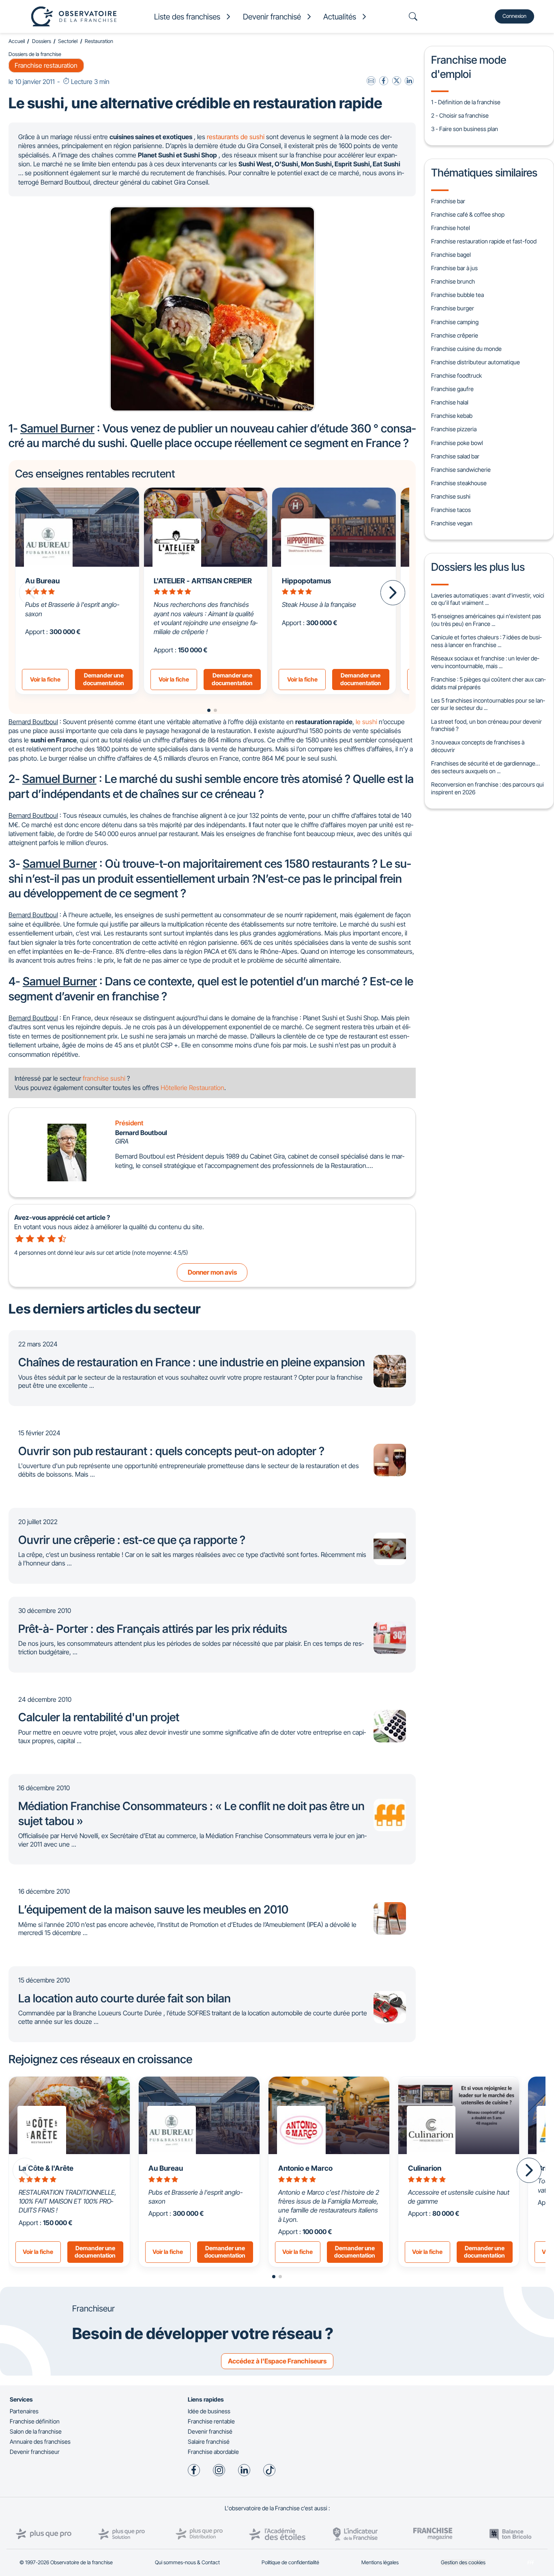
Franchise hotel (451, 228)
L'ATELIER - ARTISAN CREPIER (203, 581)
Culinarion (425, 2168)
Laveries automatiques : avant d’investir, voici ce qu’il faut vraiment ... (488, 599)
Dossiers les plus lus (478, 567)
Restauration (99, 41)
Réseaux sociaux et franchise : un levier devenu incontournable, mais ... (485, 662)
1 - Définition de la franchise (466, 102)
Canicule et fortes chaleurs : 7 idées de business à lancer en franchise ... (486, 641)
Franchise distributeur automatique (476, 362)
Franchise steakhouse (459, 483)
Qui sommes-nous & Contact (187, 2562)
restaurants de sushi (236, 137)
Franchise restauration (46, 65)
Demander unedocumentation (104, 679)
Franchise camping (455, 322)
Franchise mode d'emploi (469, 67)
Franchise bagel (451, 255)
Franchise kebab (452, 416)
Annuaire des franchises (40, 2442)
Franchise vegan (452, 523)
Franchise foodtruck (456, 375)
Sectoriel (68, 41)
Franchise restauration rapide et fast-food (484, 241)
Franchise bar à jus (454, 268)
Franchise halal (450, 402)
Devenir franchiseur (35, 2452)
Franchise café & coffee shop (468, 214)
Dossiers (42, 41)
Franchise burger (453, 308)
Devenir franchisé (210, 2431)
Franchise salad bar (455, 456)
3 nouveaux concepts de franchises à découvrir (478, 746)
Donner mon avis (212, 1272)
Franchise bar (448, 201)
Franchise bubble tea (457, 295)
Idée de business (209, 2411)
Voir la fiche (45, 679)
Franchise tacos (451, 510)
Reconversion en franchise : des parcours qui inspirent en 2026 (487, 788)
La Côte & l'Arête (46, 2168)
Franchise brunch (453, 281)
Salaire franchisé (209, 2442)
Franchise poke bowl (457, 443)
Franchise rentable (211, 2421)
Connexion (514, 16)
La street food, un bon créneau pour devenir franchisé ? (486, 725)
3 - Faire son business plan (465, 129)
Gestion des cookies (463, 2562)
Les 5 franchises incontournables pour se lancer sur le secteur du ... (488, 704)
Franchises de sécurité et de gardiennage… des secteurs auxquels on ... (485, 767)
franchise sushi (104, 1078)
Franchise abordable (213, 2452)
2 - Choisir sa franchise (460, 115)
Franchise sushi (451, 496)
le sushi (366, 722)
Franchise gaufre (452, 389)
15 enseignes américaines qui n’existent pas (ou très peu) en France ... (486, 620)
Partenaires (24, 2411)
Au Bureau (166, 2168)
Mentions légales (380, 2562)
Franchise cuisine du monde (466, 349)
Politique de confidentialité (290, 2562)
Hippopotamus (306, 581)
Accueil (17, 41)
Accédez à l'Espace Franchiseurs (277, 2361)
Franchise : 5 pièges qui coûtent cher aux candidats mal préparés (488, 683)
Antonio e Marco (305, 2168)
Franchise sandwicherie (461, 470)
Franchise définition (35, 2421)
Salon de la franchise (36, 2431)
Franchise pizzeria (454, 429)
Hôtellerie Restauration (192, 1088)
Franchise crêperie (455, 335)
